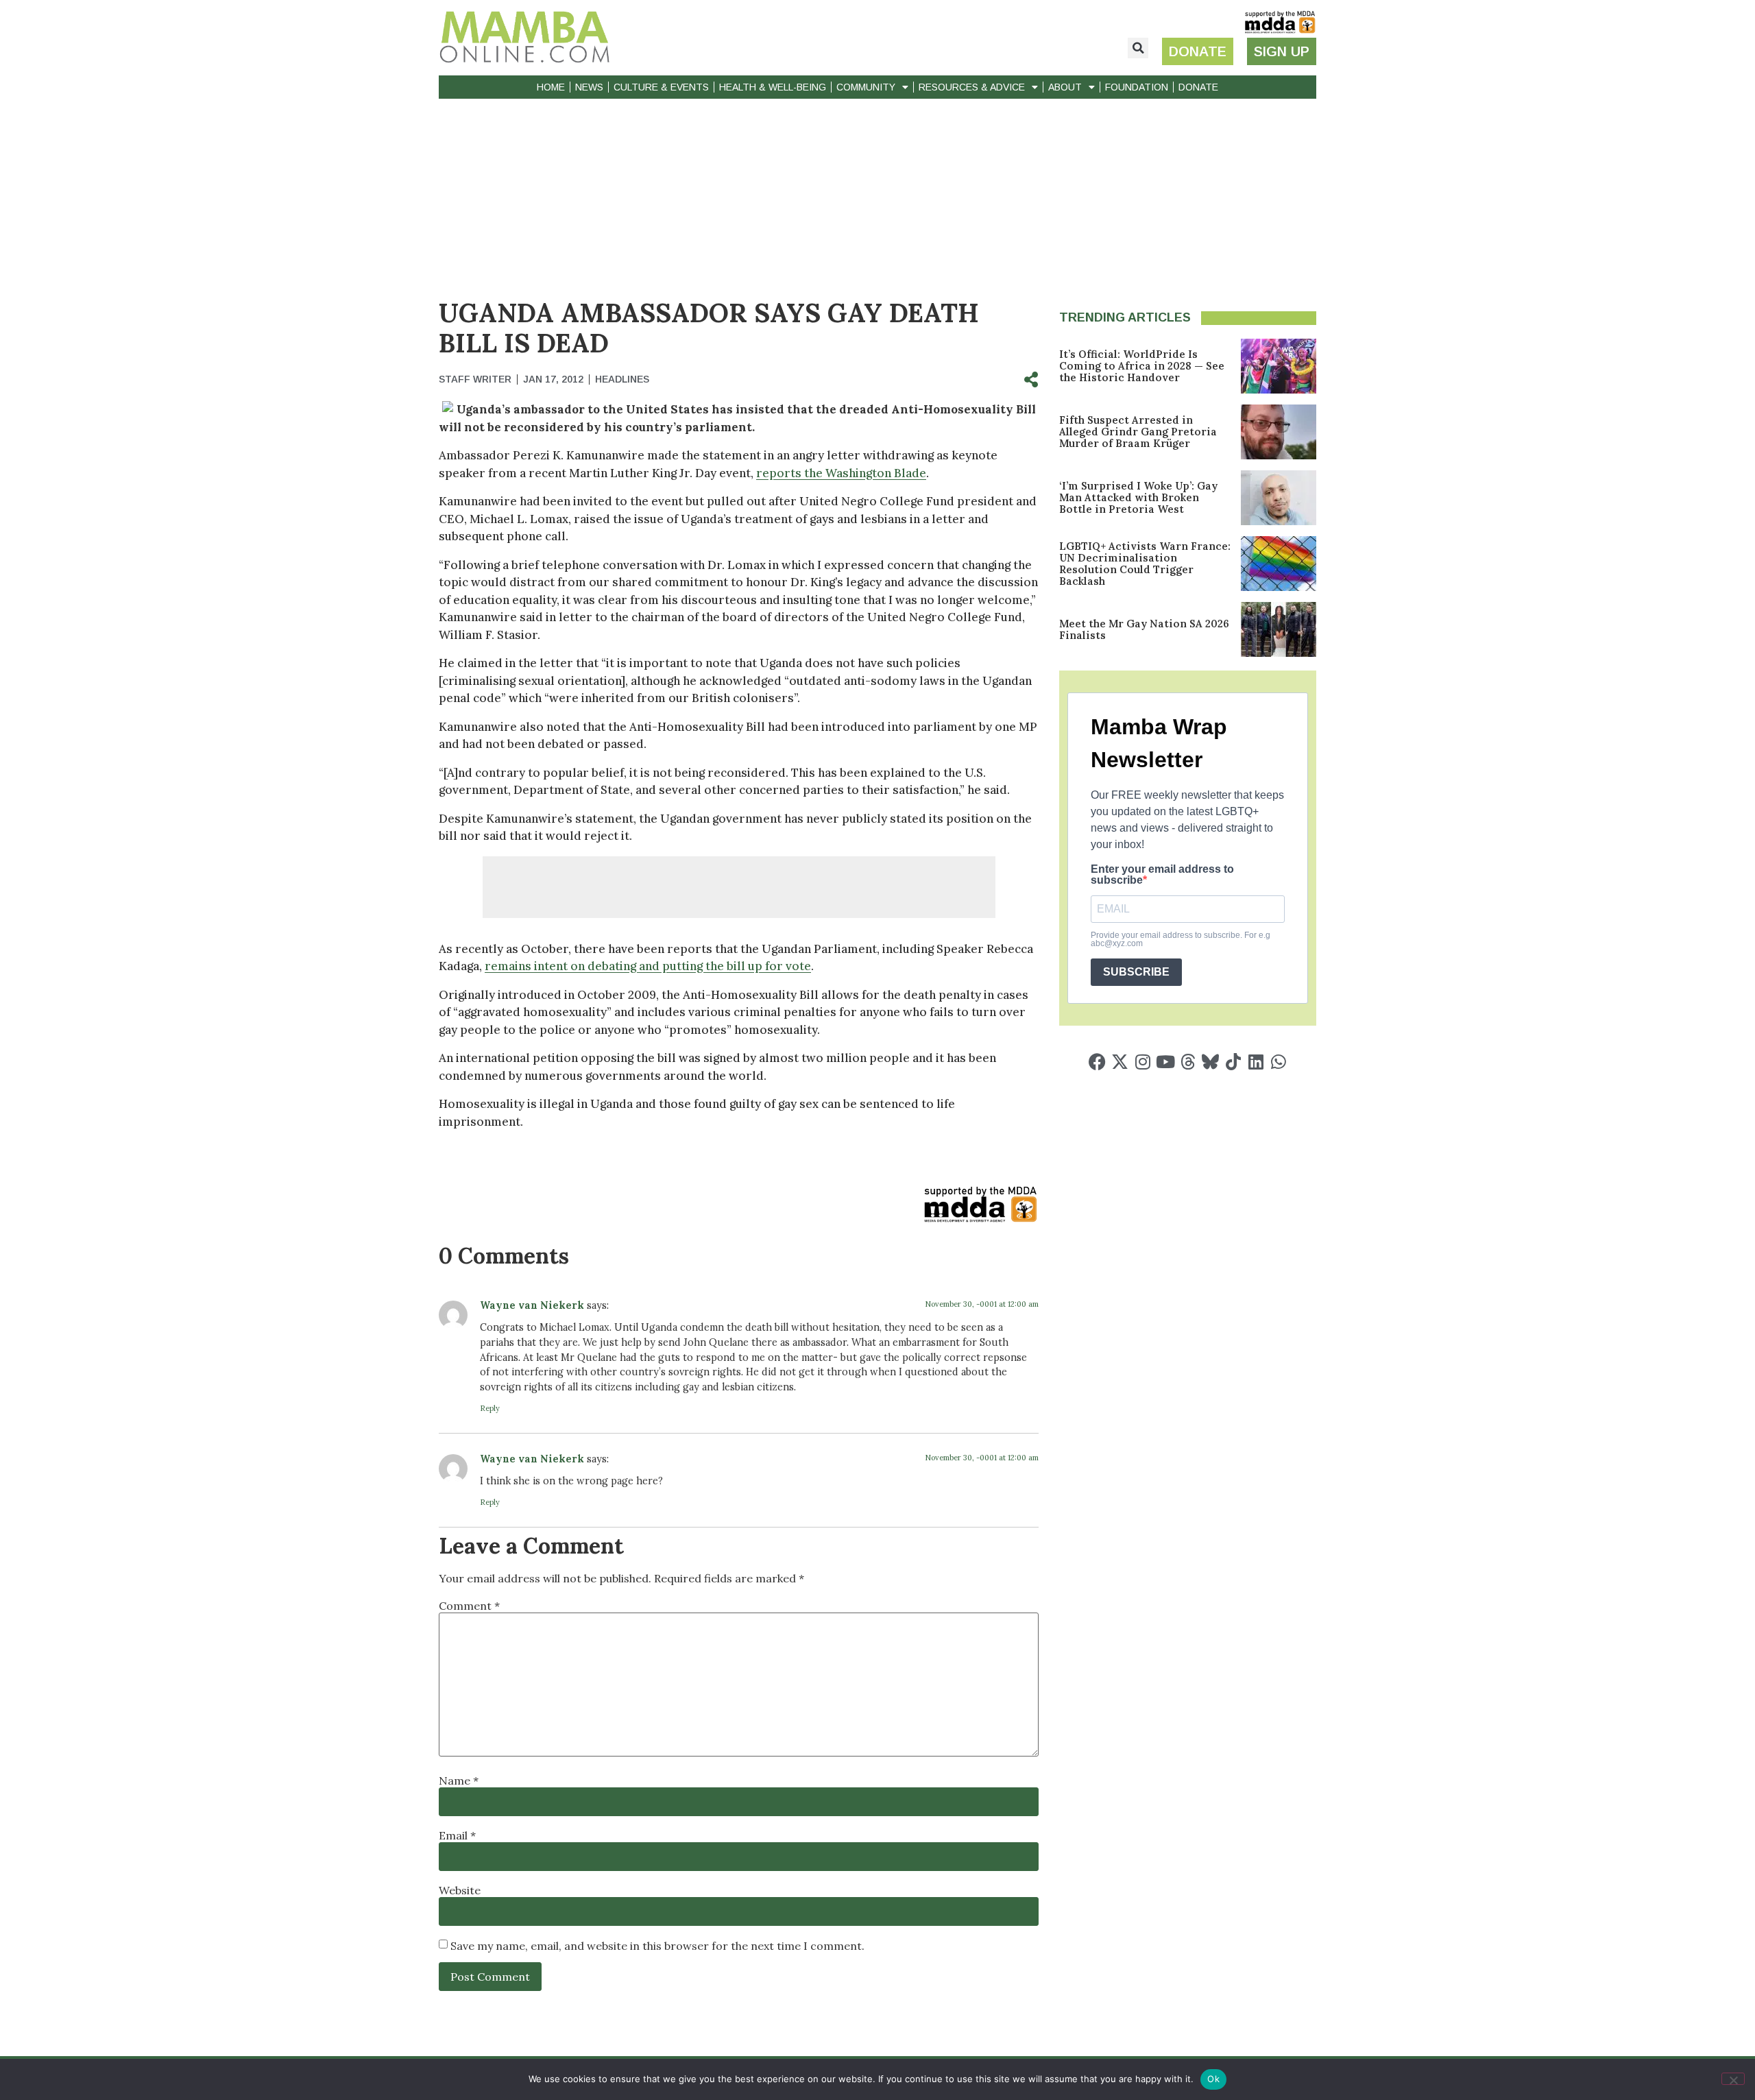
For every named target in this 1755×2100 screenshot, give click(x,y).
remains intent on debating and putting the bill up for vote (648, 966)
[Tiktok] (1233, 1062)
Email (457, 1835)
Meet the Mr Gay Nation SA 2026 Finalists (1144, 629)
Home (551, 87)
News (589, 87)
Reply (490, 1408)
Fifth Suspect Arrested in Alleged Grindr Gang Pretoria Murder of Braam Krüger (1138, 432)
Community (866, 87)
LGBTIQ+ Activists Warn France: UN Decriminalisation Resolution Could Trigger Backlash (1145, 564)
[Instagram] (1142, 1062)
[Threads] (1188, 1062)
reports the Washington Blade (841, 473)
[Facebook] (1097, 1062)
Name (459, 1781)
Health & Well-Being (773, 87)
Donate (1198, 87)
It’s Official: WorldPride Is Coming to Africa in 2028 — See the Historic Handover (1142, 366)
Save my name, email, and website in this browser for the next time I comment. (657, 1946)
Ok (1213, 2079)
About (1065, 87)
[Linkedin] (1256, 1062)
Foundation (1137, 87)
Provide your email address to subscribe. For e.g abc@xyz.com (1181, 939)
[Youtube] (1165, 1062)
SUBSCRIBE (1136, 972)
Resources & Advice (972, 87)
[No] (1733, 2079)
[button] (1138, 48)
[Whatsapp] (1278, 1062)
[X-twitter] (1120, 1062)
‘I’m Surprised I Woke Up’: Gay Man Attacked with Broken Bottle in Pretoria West (1138, 497)
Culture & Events (661, 87)
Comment (469, 1606)
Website (460, 1890)
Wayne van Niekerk (532, 1305)
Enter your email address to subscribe (1162, 875)
